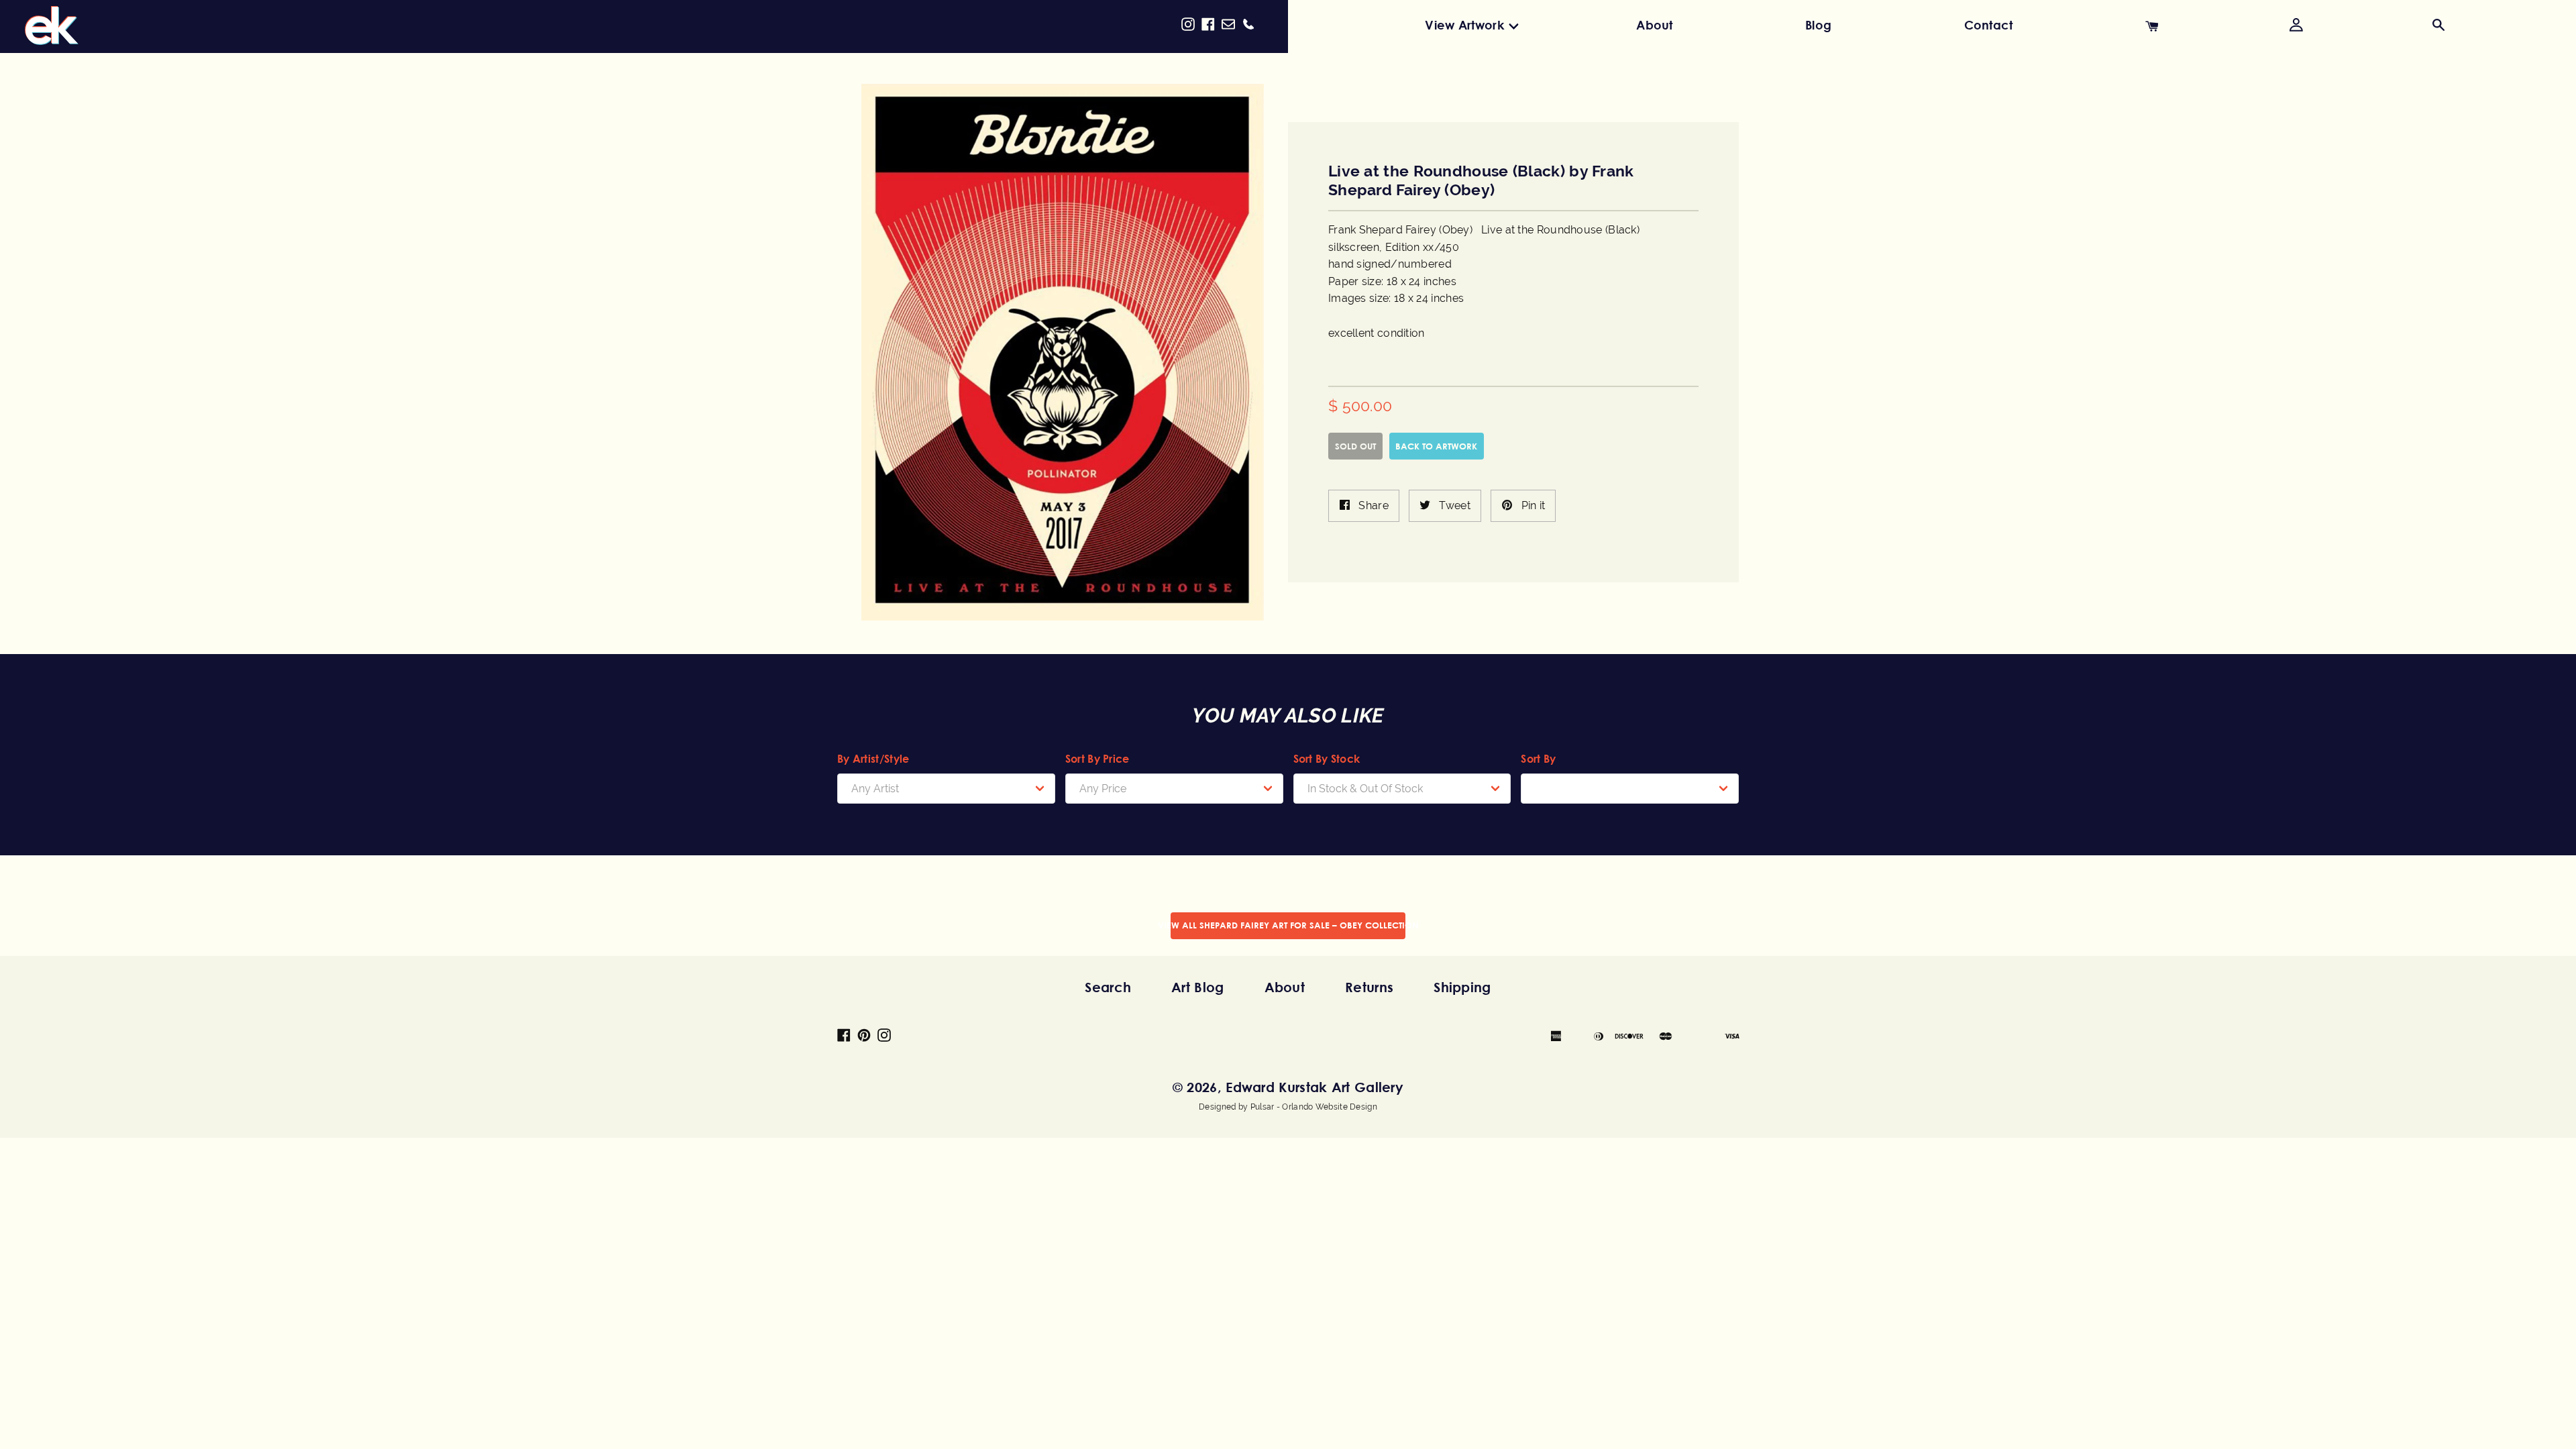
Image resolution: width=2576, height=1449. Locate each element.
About (1655, 25)
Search (1108, 987)
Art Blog (1197, 987)
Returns (1369, 987)
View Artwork (1464, 25)
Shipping (1462, 987)
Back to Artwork (1436, 446)
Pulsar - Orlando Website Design (1314, 1107)
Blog (1818, 25)
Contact (1989, 25)
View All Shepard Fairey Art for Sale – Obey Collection (1288, 925)
